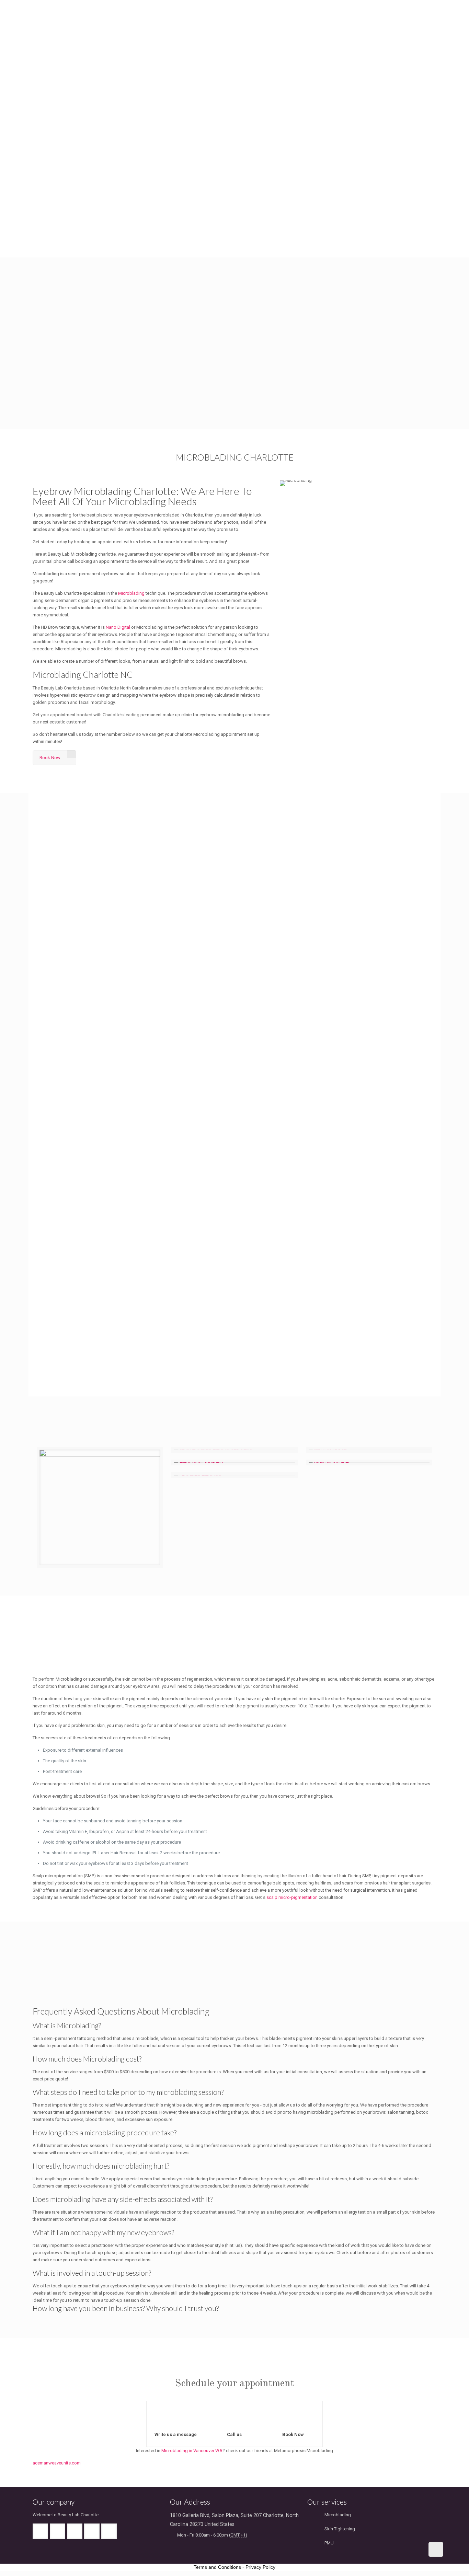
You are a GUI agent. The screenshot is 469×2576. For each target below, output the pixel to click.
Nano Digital (118, 627)
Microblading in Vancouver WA (192, 2451)
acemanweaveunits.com (57, 2463)
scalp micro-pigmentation (292, 1897)
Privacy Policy (260, 2567)
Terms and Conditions (217, 2567)
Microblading (131, 593)
